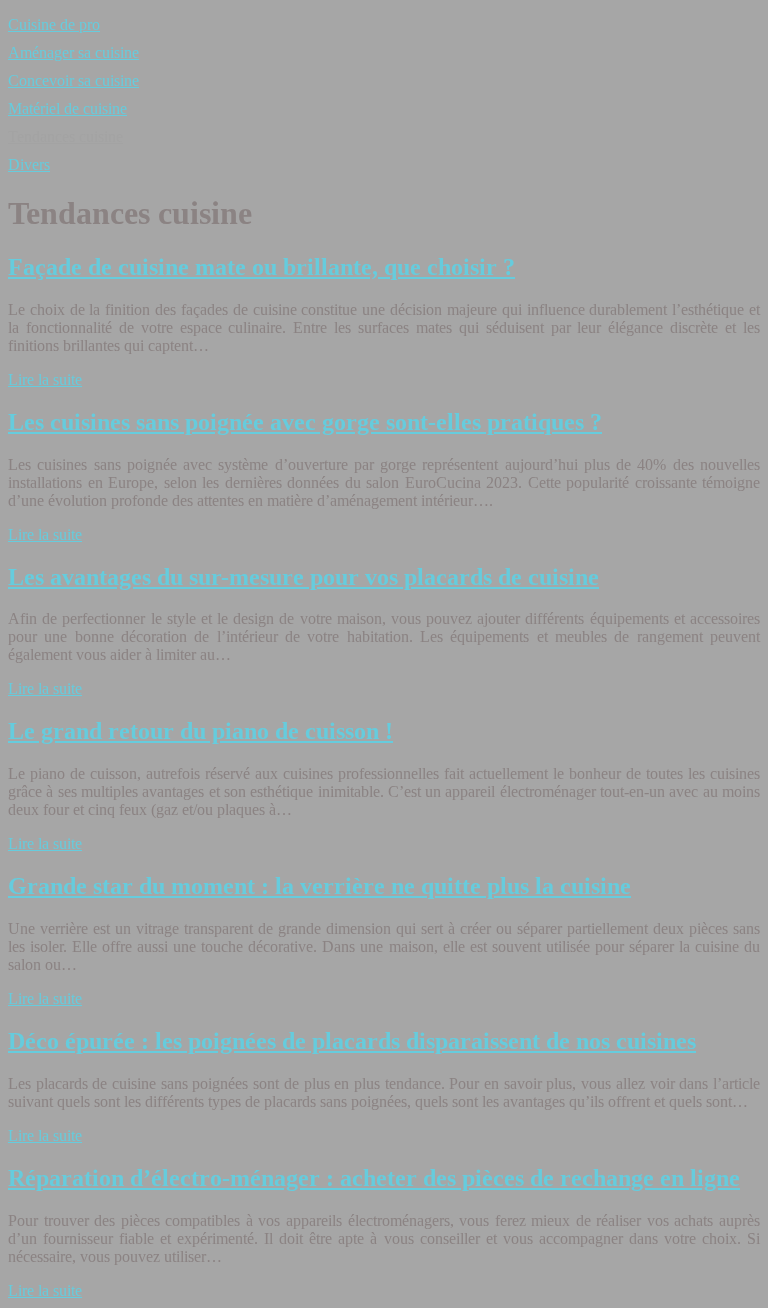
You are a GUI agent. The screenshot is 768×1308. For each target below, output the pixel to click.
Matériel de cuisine (67, 108)
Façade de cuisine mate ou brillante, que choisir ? (261, 267)
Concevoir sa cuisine (73, 80)
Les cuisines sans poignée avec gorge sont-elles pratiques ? (305, 422)
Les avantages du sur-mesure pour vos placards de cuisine (303, 577)
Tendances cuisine (65, 136)
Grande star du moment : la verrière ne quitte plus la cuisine (319, 886)
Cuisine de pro (54, 24)
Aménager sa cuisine (73, 52)
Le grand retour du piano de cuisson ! (200, 731)
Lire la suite (45, 379)
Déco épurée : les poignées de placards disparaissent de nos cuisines (352, 1041)
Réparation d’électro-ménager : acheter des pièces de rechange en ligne (374, 1178)
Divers (29, 164)
